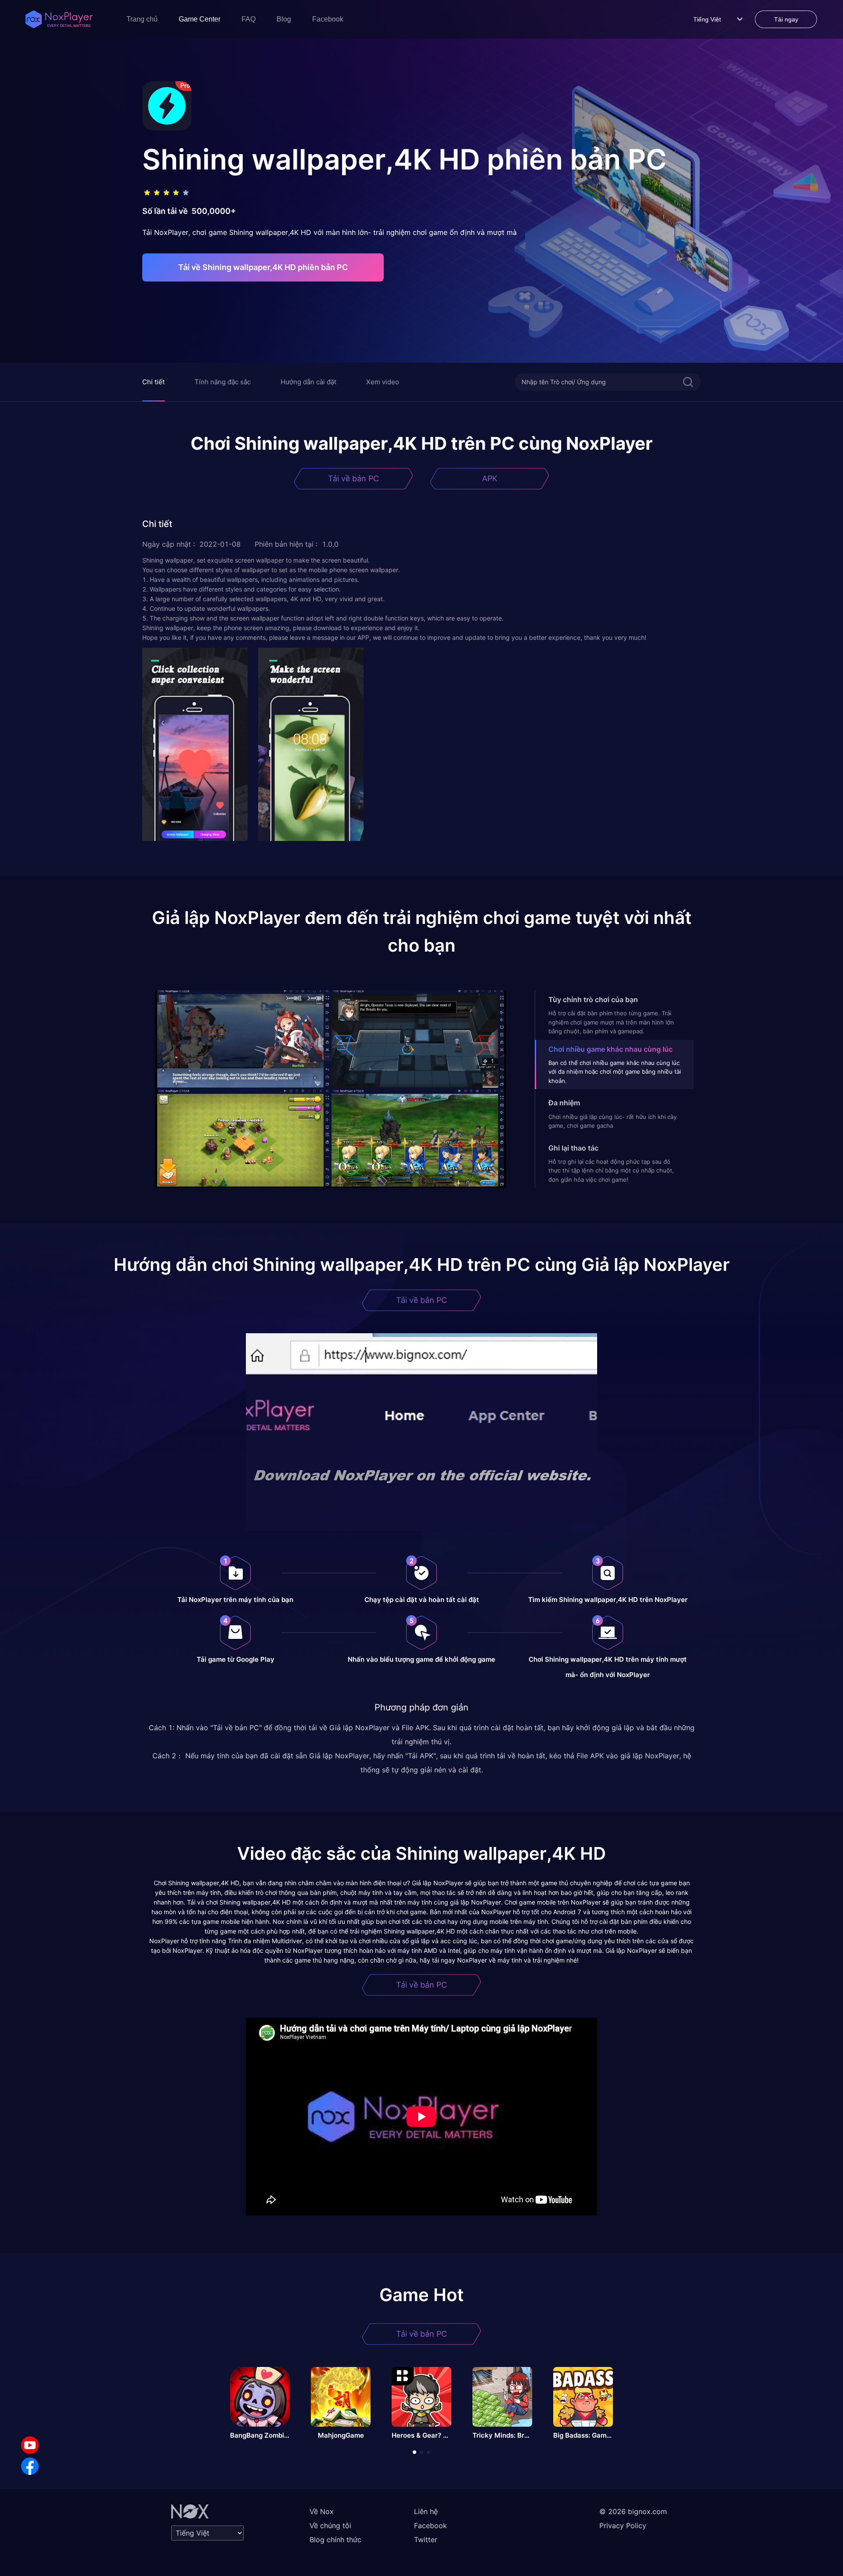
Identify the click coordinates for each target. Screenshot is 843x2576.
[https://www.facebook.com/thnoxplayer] (30, 2466)
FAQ (249, 19)
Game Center (200, 19)
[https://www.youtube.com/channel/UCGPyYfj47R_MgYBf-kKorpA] (30, 2445)
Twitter (426, 2540)
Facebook (328, 19)
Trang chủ (142, 19)
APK (490, 478)
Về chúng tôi (330, 2525)
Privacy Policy (623, 2525)
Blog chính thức (335, 2540)
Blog (284, 19)
